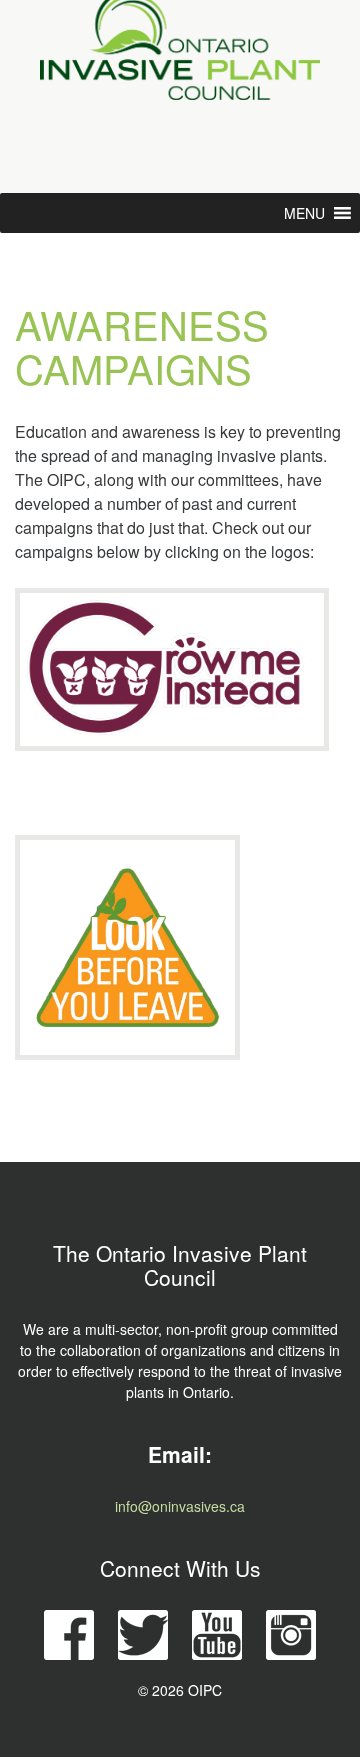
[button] (304, 213)
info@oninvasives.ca (180, 1506)
